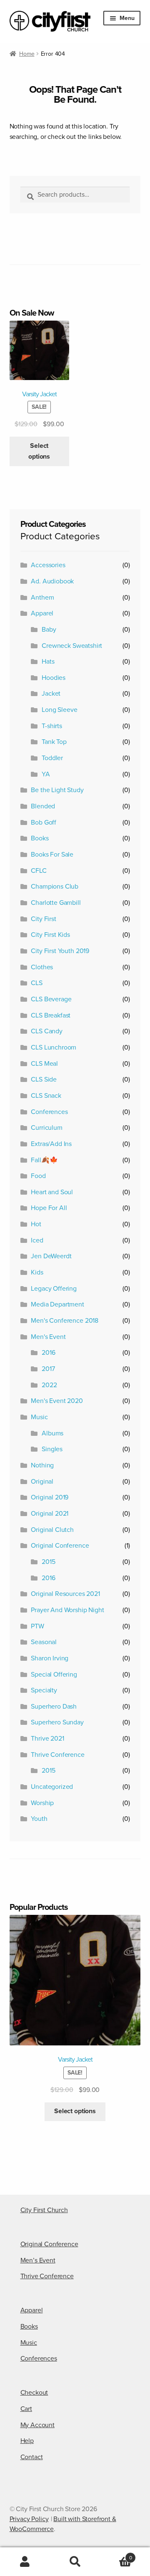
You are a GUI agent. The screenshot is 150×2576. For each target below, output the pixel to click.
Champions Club (55, 887)
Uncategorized (52, 1787)
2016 (48, 1353)
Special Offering (54, 1675)
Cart (26, 2409)
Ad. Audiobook (52, 581)
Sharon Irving (50, 1658)
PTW (37, 1626)
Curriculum (46, 1128)
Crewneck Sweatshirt (72, 646)
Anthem (42, 598)
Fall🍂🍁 (44, 1160)
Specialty (44, 1690)
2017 (48, 1369)
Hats (48, 662)
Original (42, 1482)
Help (27, 2441)
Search (75, 2562)
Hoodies (54, 678)
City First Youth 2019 (60, 951)
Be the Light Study (57, 790)
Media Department (57, 1304)
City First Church (44, 2210)
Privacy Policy (29, 2519)
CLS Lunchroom (54, 1047)
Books (40, 838)
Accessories (48, 565)
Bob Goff (44, 822)
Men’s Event (38, 2260)
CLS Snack (46, 1096)
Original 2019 (50, 1497)
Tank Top (54, 742)
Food (38, 1176)
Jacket (51, 694)
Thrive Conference (57, 1755)
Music (39, 1417)
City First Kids (50, 935)
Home (27, 54)
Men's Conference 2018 (65, 1321)
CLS (37, 983)
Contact (32, 2457)
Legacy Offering (54, 1289)
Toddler (52, 758)
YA (46, 774)
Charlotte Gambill (56, 903)
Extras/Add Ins (51, 1144)
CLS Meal (44, 1064)
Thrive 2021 (47, 1739)
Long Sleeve (59, 710)
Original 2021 (50, 1514)
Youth (39, 1819)
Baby (49, 630)
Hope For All (49, 1208)
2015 (48, 1562)
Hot (36, 1224)
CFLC (39, 871)
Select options (39, 451)
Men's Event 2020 (57, 1401)
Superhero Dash (54, 1707)
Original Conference (60, 1546)
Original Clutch (52, 1530)
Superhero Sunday (57, 1722)
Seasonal (44, 1642)
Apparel (42, 613)
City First (43, 919)
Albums (52, 1433)
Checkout (34, 2393)
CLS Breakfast (51, 1015)
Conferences (49, 1112)
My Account (37, 2425)
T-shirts (52, 726)
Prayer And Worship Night (67, 1610)
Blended (43, 806)
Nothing (42, 1465)
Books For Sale (52, 855)
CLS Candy (47, 1031)
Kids (37, 1272)
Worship (42, 1803)
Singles (52, 1449)
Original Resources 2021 (65, 1594)
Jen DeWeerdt (51, 1256)
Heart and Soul (52, 1192)
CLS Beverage (51, 999)
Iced (37, 1240)
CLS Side (44, 1079)
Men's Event (48, 1337)
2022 (49, 1385)
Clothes (42, 967)
